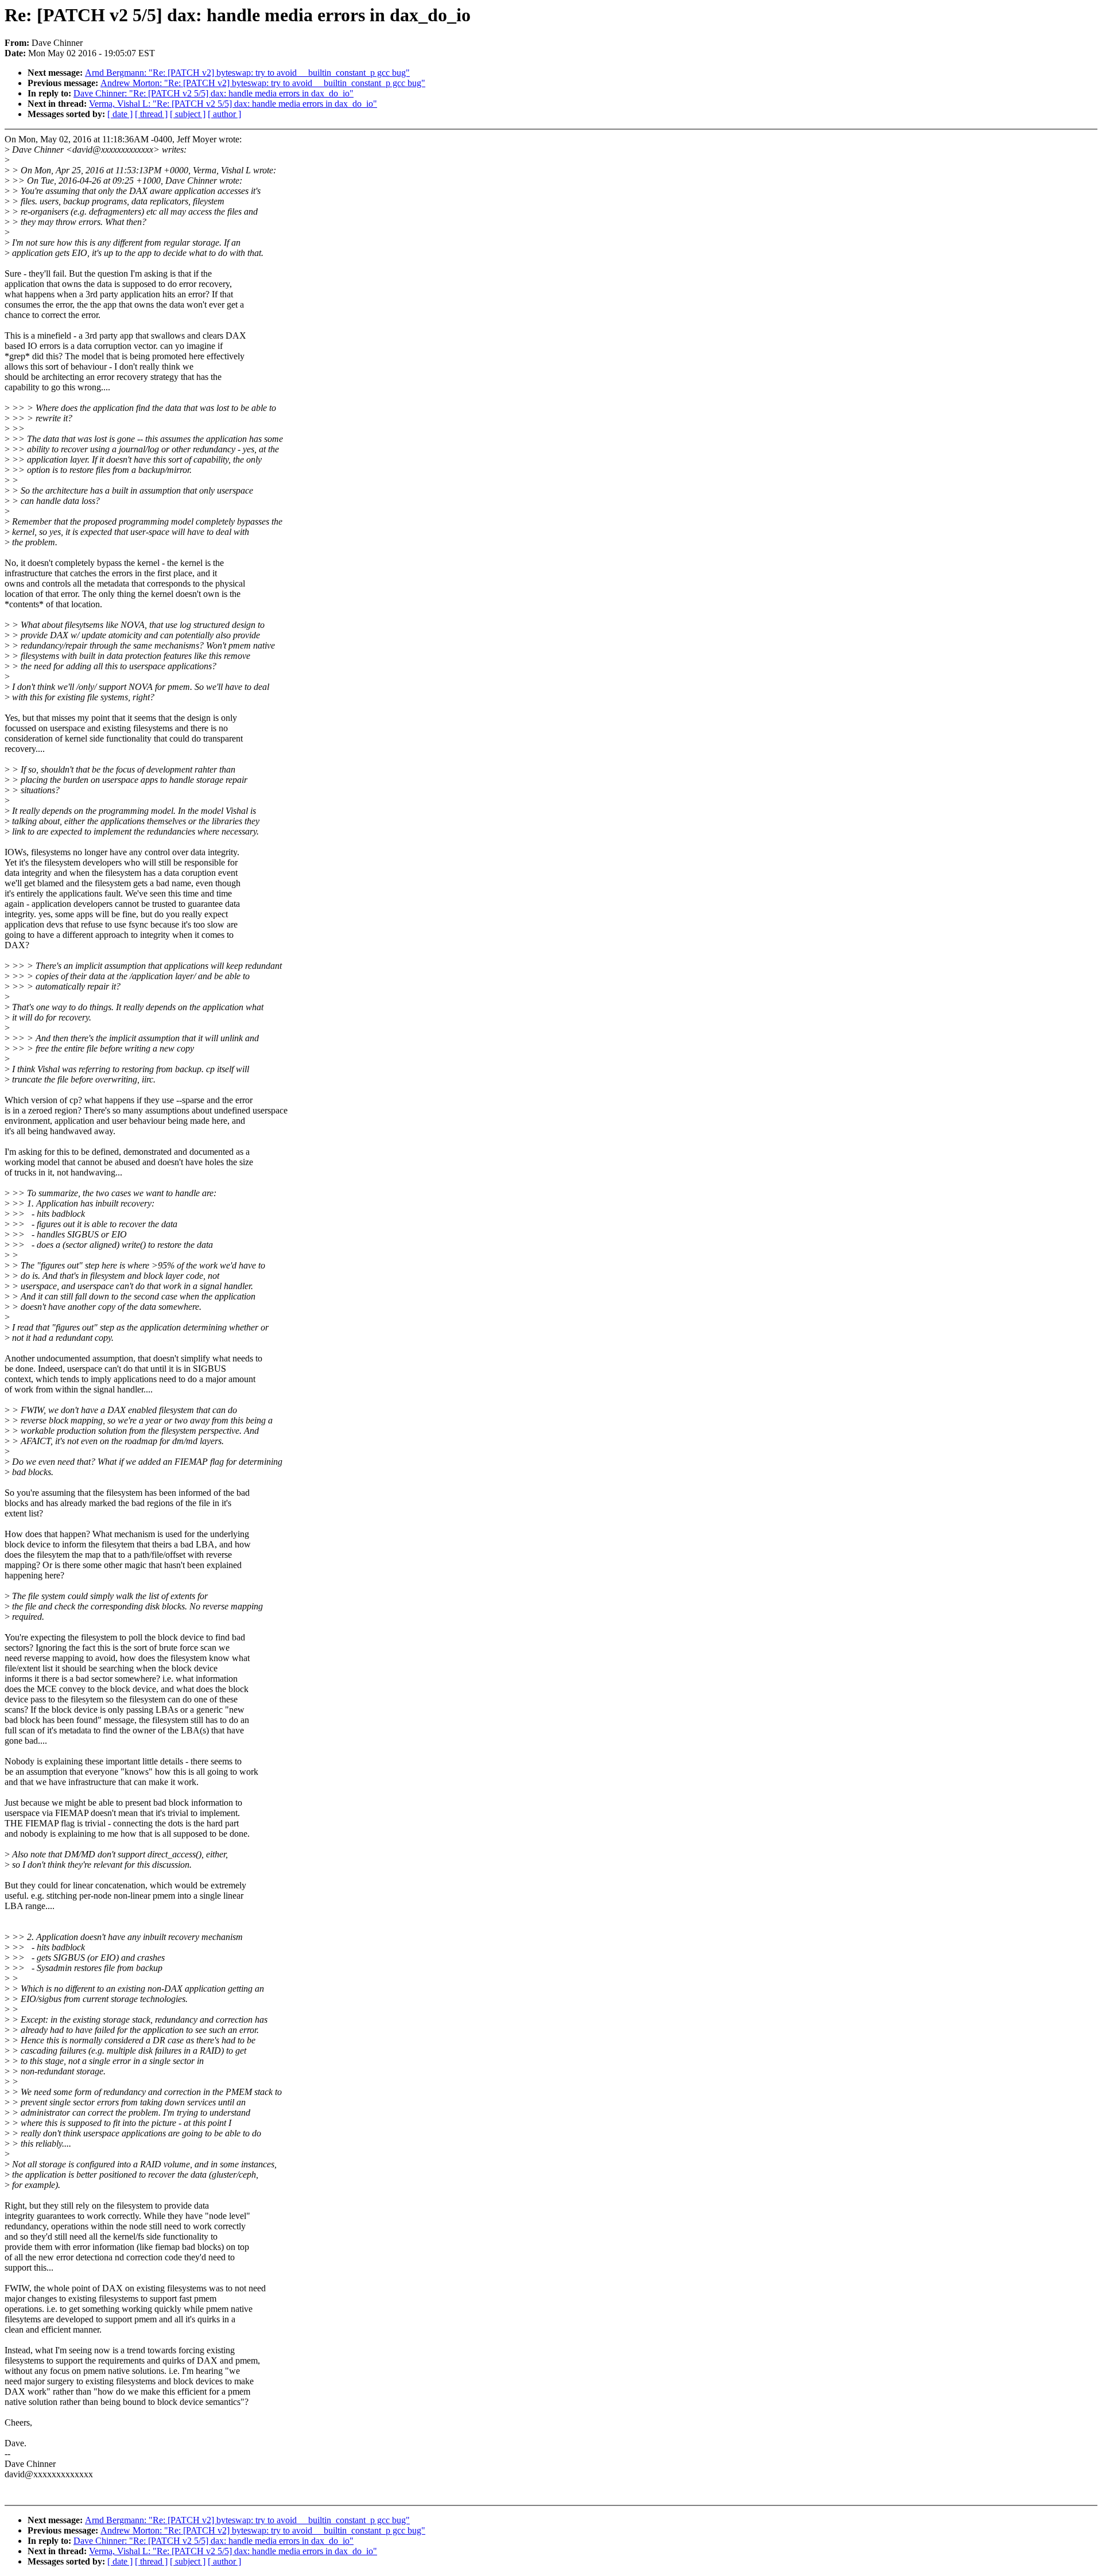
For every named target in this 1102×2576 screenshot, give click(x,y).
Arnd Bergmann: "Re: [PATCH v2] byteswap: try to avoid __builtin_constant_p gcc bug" (247, 73)
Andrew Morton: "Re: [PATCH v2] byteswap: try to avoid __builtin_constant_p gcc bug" (263, 83)
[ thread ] (151, 114)
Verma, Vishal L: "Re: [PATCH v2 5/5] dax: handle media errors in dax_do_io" (233, 104)
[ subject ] (188, 114)
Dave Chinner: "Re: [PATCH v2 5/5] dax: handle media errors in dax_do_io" (214, 93)
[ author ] (224, 114)
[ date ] (120, 114)
